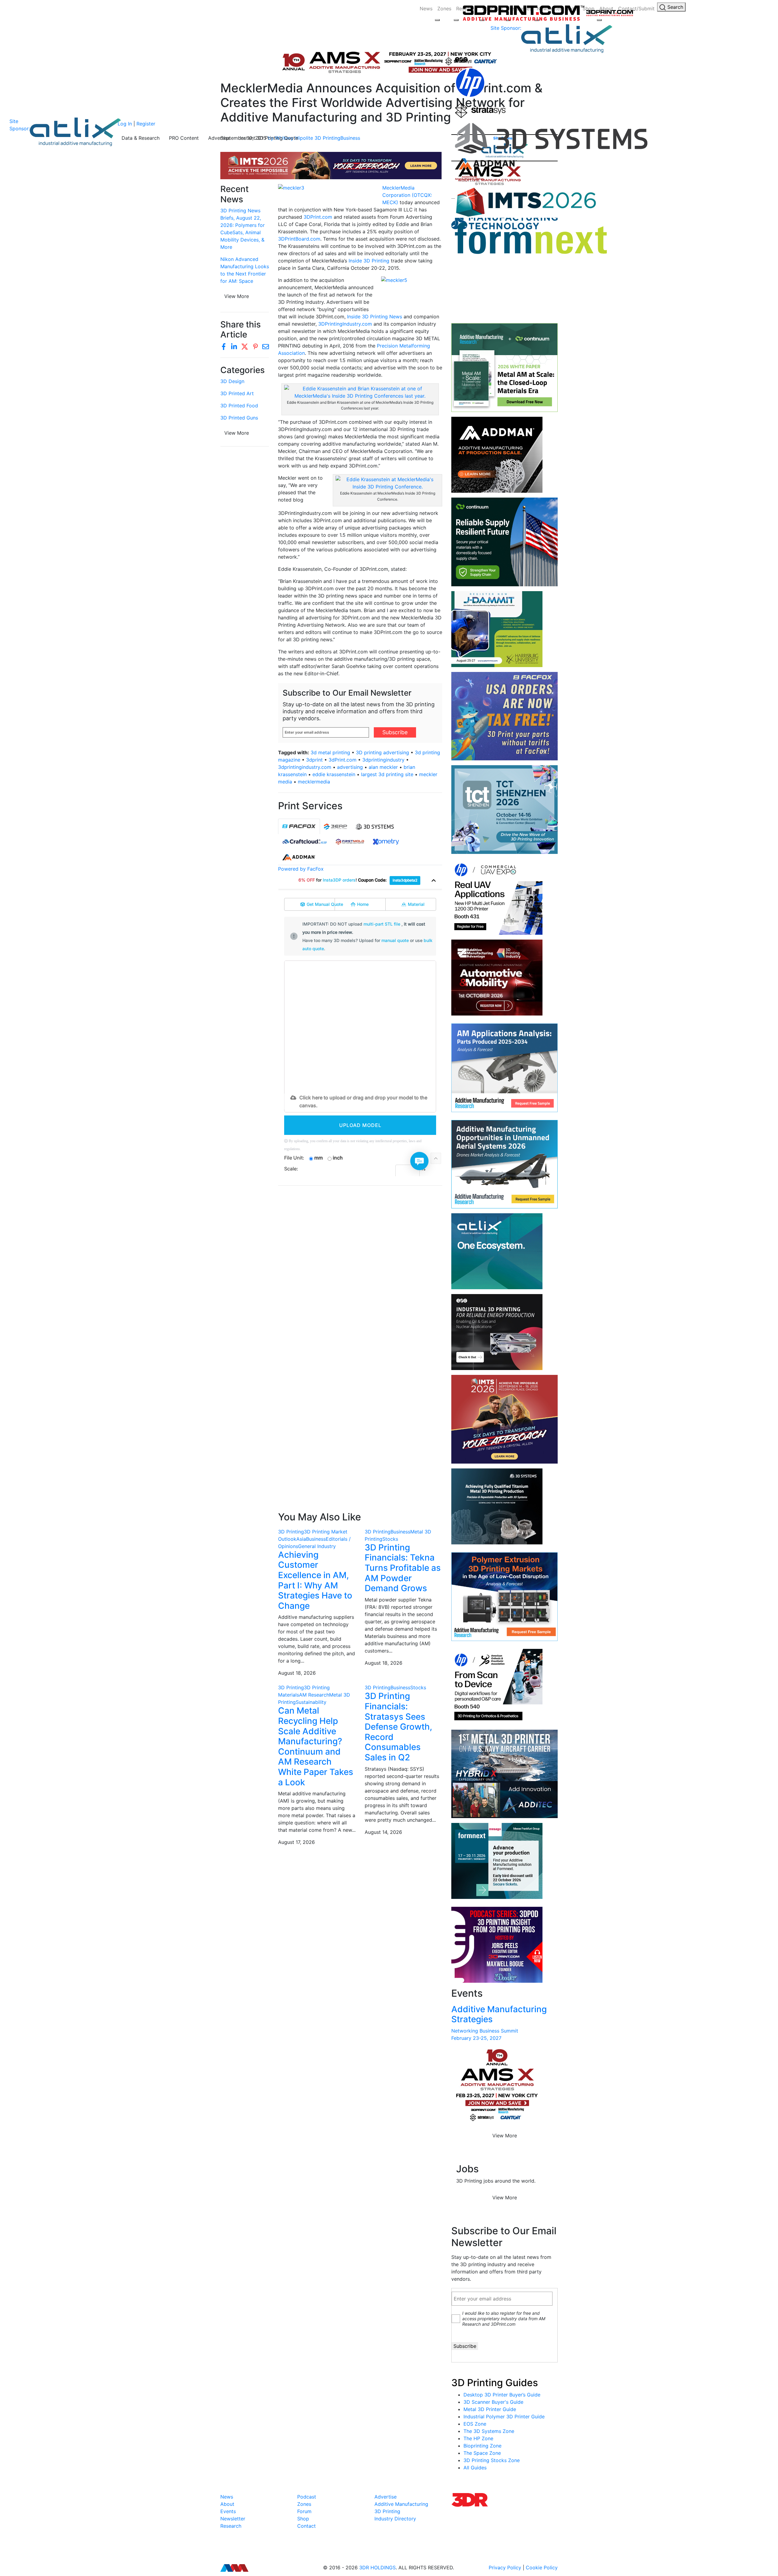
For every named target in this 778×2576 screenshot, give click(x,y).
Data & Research (141, 138)
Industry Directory (395, 2519)
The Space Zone (482, 2453)
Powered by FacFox (301, 869)
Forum (304, 2511)
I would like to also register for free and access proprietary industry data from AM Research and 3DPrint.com (504, 2319)
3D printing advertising (382, 752)
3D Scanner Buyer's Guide (493, 2402)
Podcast (307, 2497)
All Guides (475, 2468)
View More (237, 296)
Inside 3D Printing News (375, 317)
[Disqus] (360, 1269)
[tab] (299, 826)
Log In (125, 124)
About (227, 2504)
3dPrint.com (343, 760)
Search (675, 7)
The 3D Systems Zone (489, 2431)
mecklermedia (314, 782)
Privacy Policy (505, 2567)
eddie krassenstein (334, 774)
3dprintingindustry (383, 760)
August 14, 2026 (383, 1832)
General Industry (317, 1546)
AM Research (314, 1695)
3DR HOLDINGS (377, 2567)
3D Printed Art (237, 393)
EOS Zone (475, 2424)
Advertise (219, 138)
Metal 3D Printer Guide (490, 2409)
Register (146, 124)
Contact (306, 2526)
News (426, 9)
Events (228, 2511)
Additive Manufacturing (401, 2504)
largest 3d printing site (387, 774)
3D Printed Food (239, 406)
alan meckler (383, 767)
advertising (350, 767)
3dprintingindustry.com (305, 767)
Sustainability (311, 1702)
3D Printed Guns (239, 418)
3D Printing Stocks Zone (492, 2460)
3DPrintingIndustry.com (345, 324)
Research (231, 2526)
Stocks (390, 1539)
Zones (444, 9)
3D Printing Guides (495, 2383)
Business (316, 1539)
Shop (303, 2519)
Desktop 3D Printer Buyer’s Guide (502, 2395)
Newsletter (233, 2519)
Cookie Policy (542, 2567)
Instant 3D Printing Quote (269, 138)
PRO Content (184, 138)
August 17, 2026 (296, 1842)
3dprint (314, 760)
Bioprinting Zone (482, 2446)
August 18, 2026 (297, 1673)
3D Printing (291, 1532)
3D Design (232, 381)
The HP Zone (478, 2438)
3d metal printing (330, 752)
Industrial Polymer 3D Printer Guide (504, 2417)
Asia (301, 1539)
